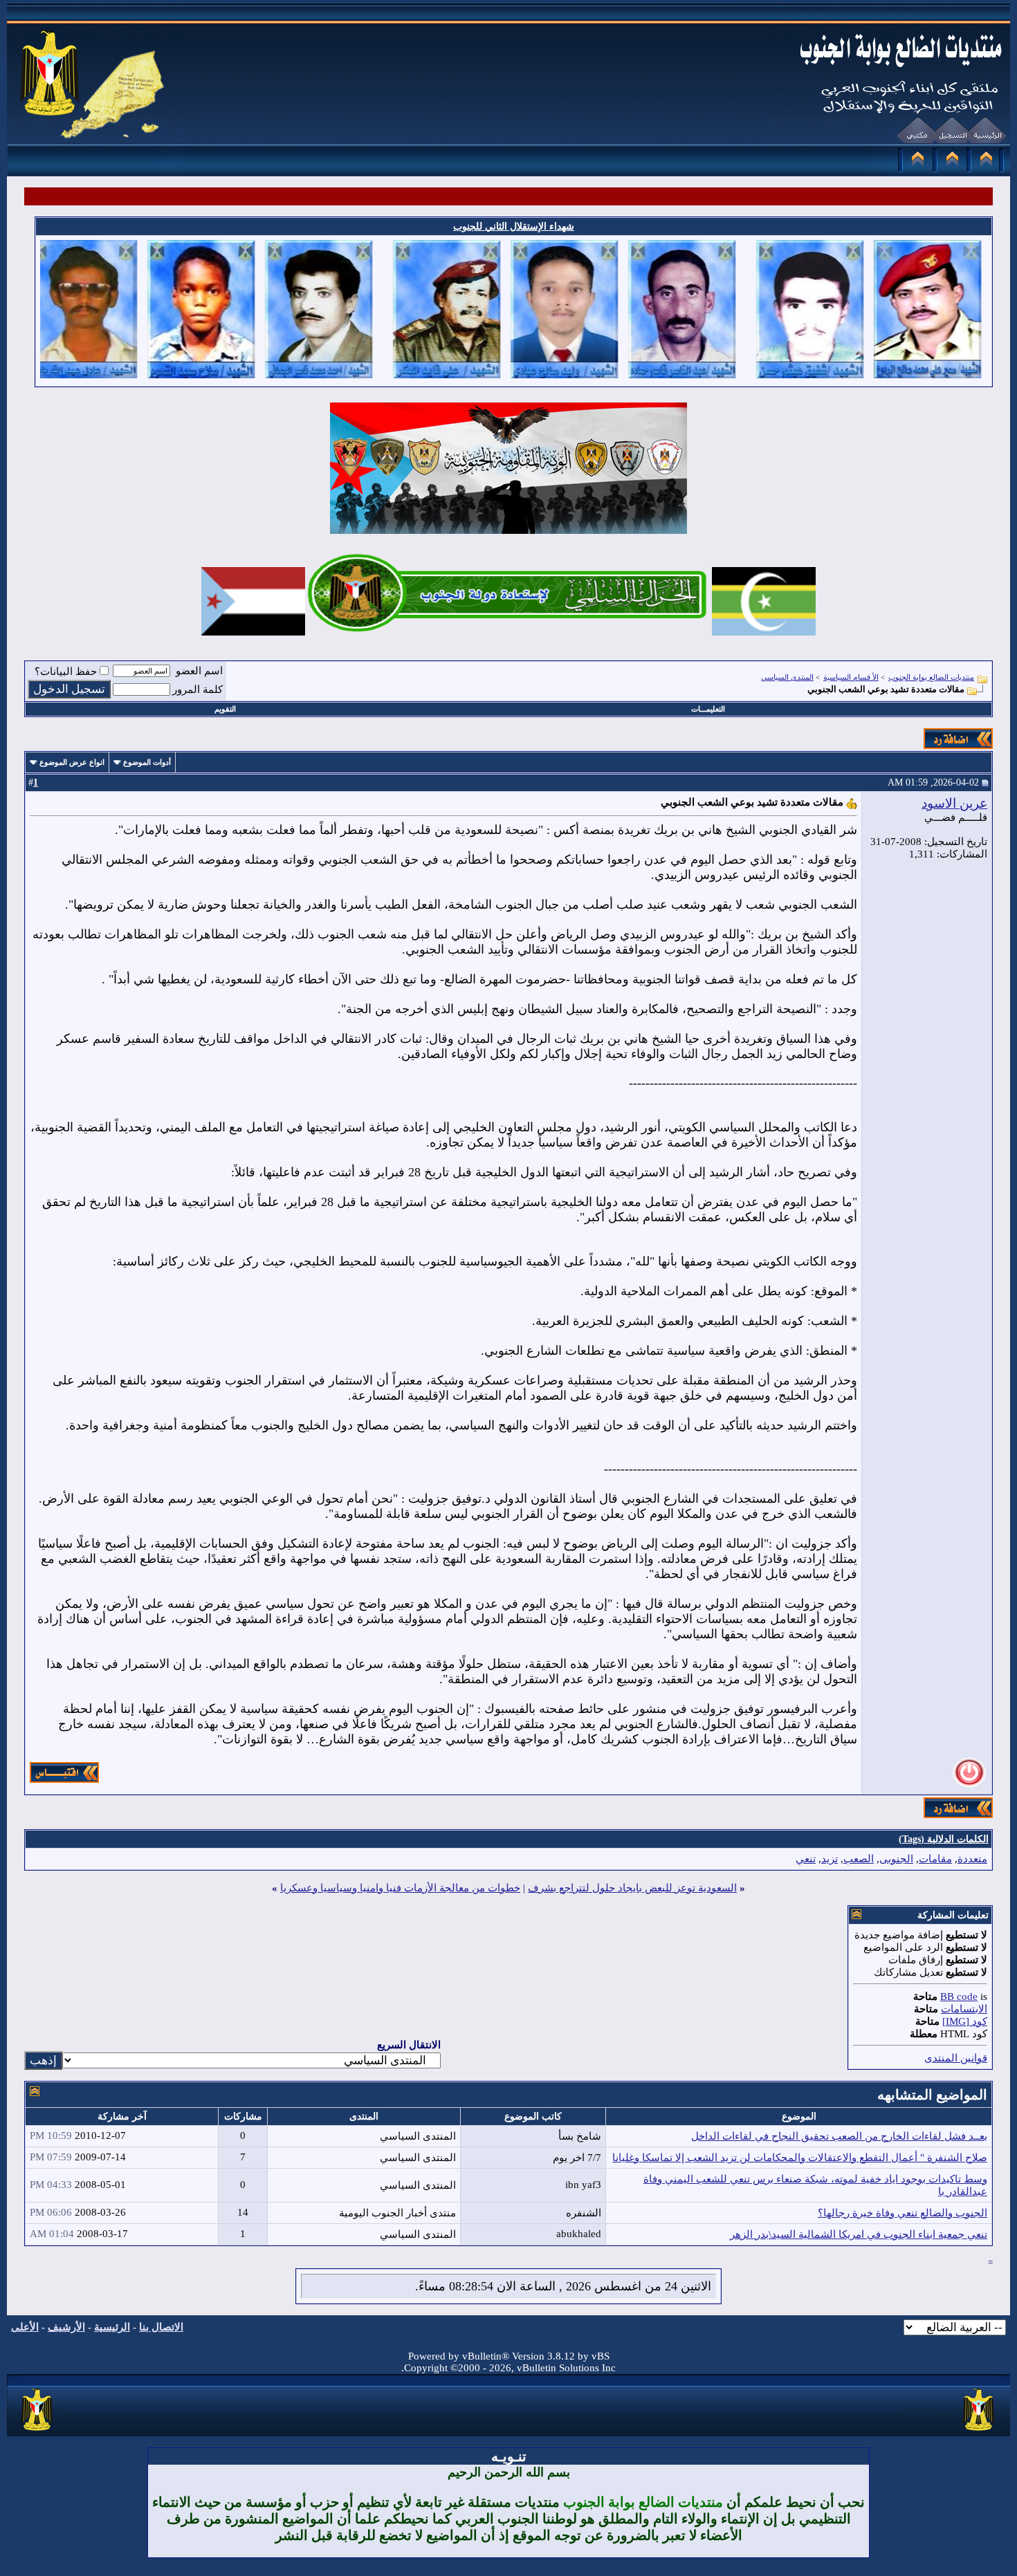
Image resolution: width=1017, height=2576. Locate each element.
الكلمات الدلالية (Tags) (944, 1839)
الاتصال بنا (161, 2327)
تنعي (806, 1859)
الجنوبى (896, 1859)
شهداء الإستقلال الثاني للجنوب (514, 226)
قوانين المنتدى (956, 2058)
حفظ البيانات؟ (66, 671)
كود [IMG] (965, 2021)
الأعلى (25, 2327)
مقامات (935, 1859)
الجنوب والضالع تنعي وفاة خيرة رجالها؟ (903, 2213)
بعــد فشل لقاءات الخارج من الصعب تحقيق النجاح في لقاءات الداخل (839, 2136)
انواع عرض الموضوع (72, 762)
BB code (959, 1996)
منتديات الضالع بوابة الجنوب (931, 677)
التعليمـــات (708, 709)
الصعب (859, 1859)
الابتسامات (964, 2009)
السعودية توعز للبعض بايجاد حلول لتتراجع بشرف (632, 1888)
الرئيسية (112, 2327)
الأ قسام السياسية (851, 677)
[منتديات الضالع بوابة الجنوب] (38, 2431)
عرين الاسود (954, 803)
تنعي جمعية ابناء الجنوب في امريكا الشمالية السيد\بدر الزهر (859, 2234)
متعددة (972, 1859)
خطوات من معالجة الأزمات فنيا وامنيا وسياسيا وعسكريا (400, 1888)
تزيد (830, 1859)
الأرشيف (66, 2327)
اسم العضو (199, 671)
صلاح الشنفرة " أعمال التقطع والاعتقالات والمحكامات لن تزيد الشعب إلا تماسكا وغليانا (800, 2158)
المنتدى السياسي (787, 677)
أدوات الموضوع (147, 762)
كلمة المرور (198, 689)
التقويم (225, 709)
